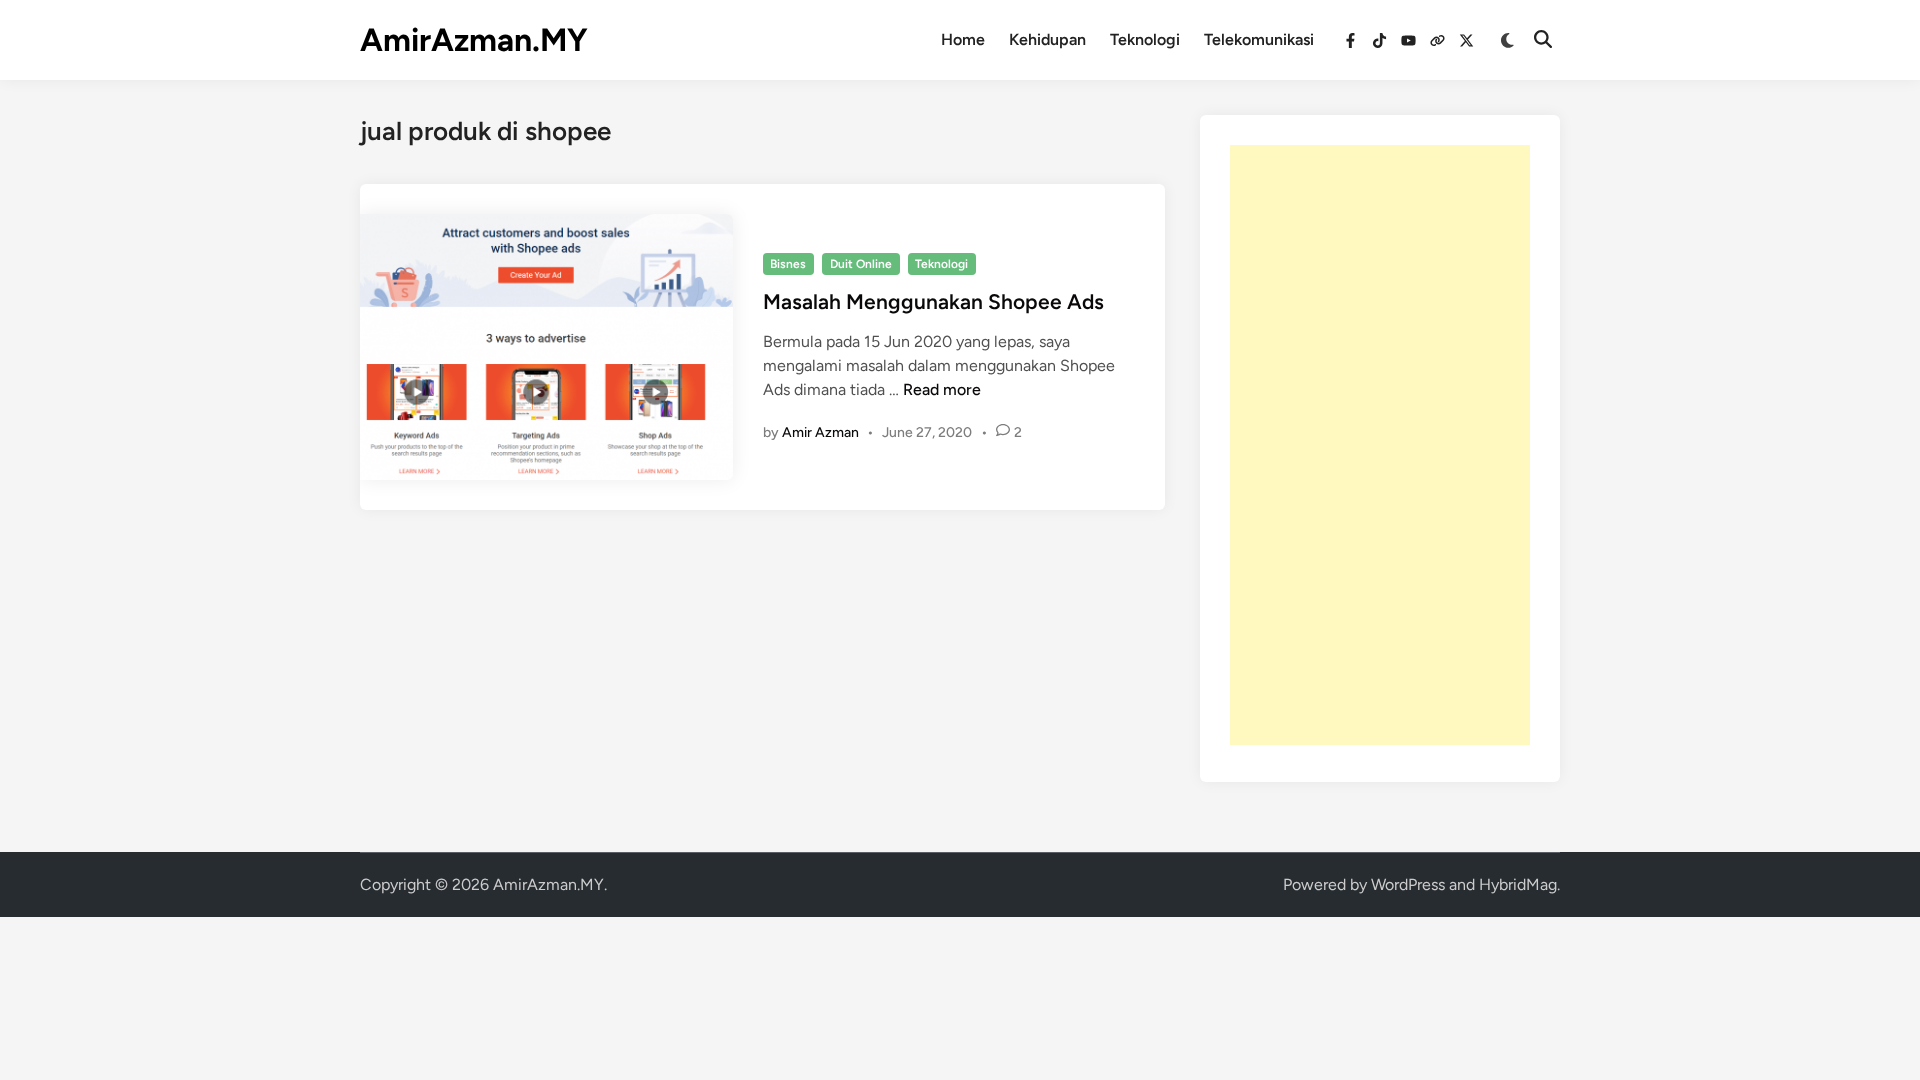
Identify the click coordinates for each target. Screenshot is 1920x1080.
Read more (942, 389)
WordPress (1408, 884)
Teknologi (1145, 39)
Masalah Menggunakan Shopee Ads (933, 301)
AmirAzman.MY (474, 40)
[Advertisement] (1380, 445)
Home (963, 39)
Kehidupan (1047, 39)
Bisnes (788, 264)
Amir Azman (820, 432)
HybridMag (1518, 884)
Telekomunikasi (1259, 39)
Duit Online (861, 264)
